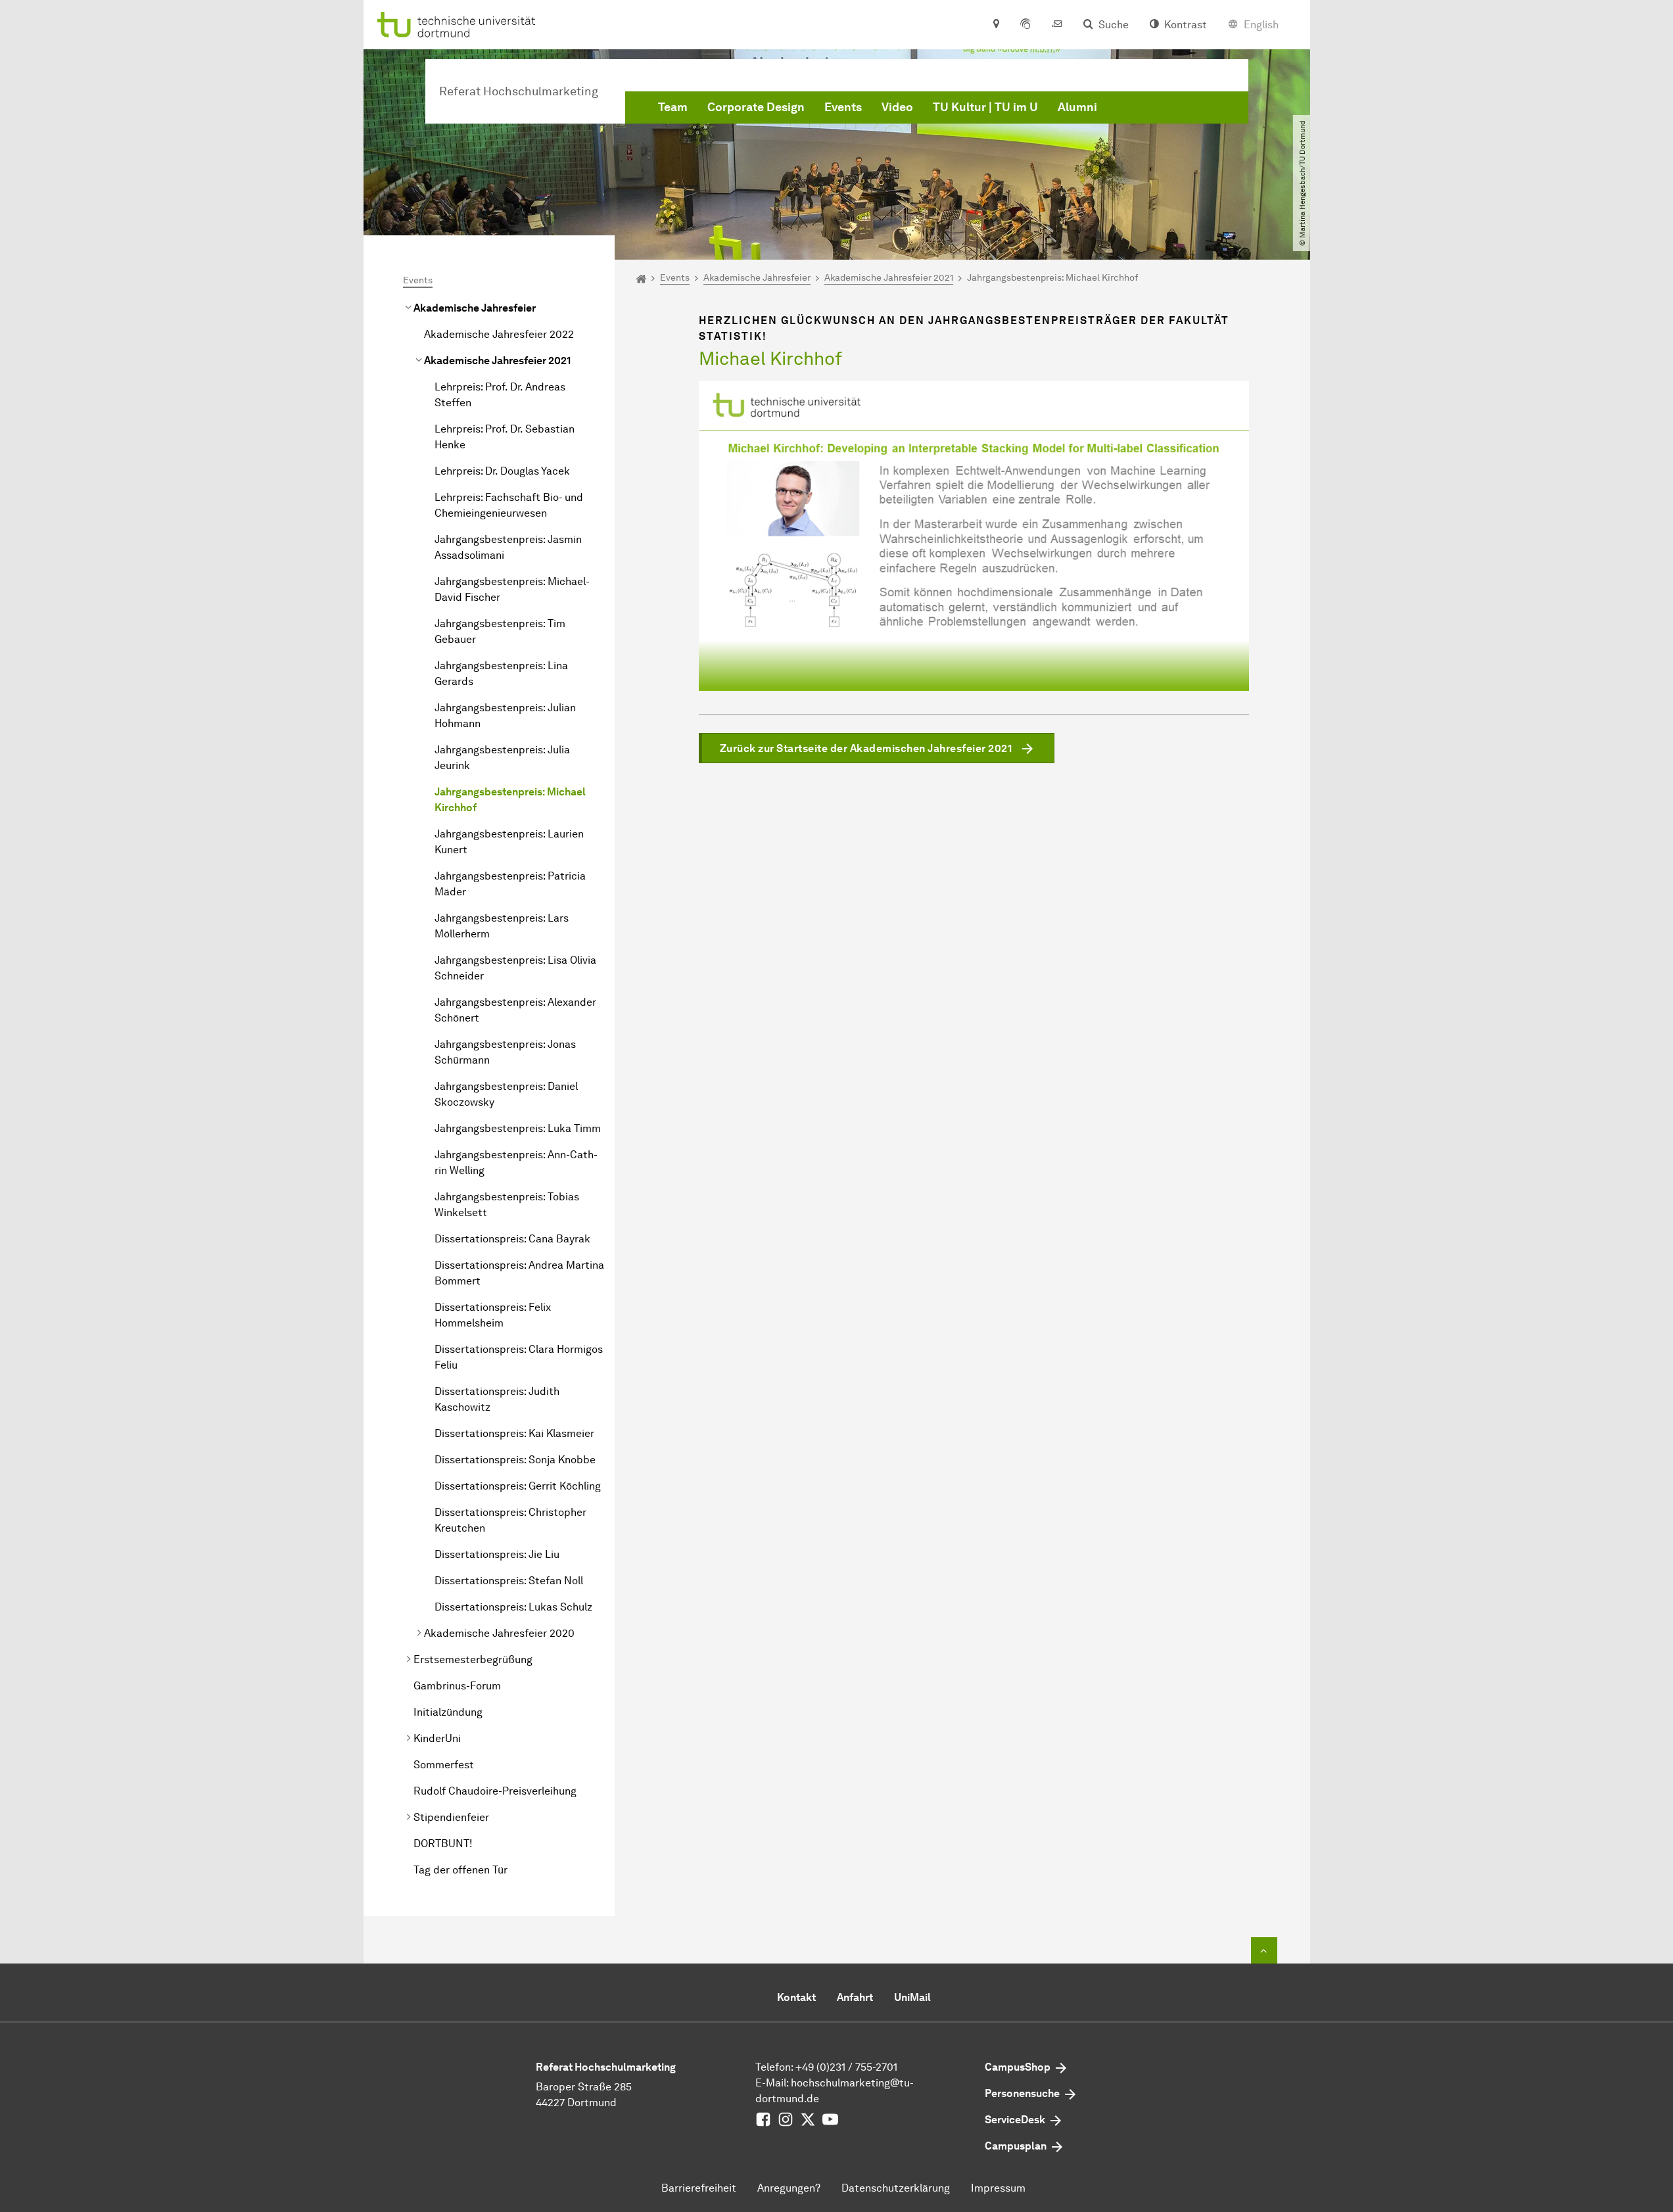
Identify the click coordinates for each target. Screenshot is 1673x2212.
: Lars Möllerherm (502, 926)
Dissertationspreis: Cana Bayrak (512, 1239)
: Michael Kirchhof (510, 800)
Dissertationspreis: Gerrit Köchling (518, 1486)
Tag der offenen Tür (460, 1870)
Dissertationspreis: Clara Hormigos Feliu (519, 1357)
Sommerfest (444, 1765)
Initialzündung (448, 1712)
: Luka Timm (518, 1128)
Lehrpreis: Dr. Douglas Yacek (502, 471)
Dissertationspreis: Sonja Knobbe (515, 1460)
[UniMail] (1057, 25)
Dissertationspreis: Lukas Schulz (513, 1607)
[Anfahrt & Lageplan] (996, 25)
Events (843, 107)
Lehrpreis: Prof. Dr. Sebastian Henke (505, 437)
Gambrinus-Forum (457, 1686)
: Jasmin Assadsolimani (508, 547)
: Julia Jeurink (502, 758)
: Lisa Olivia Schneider (515, 968)
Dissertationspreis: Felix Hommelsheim (493, 1315)
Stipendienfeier (451, 1817)
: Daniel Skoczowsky (506, 1094)
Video (897, 107)
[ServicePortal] (1025, 25)
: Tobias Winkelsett (507, 1205)
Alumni (1077, 107)
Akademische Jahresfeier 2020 (499, 1633)
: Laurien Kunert (509, 842)
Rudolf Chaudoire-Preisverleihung (495, 1791)
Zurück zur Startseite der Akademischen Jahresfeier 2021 (866, 748)
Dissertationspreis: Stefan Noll (509, 1581)
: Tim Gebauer (500, 631)
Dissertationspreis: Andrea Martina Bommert (519, 1273)
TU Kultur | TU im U (985, 107)
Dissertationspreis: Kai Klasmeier (514, 1433)
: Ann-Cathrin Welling (516, 1163)
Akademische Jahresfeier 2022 (499, 334)
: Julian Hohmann (505, 716)
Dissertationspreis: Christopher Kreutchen (510, 1520)
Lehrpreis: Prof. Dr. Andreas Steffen (500, 395)
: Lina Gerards (501, 673)
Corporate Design (756, 107)
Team (673, 107)
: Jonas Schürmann (505, 1052)
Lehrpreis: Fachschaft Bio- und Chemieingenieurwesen (509, 505)
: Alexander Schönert (515, 1010)
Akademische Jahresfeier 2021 (497, 361)
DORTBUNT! (443, 1844)
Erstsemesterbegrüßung (473, 1659)
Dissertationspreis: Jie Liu (497, 1554)
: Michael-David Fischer (512, 589)
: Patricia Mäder (510, 884)
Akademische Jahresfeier (475, 308)
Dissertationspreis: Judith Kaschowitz (497, 1399)
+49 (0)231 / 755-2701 (846, 2067)
